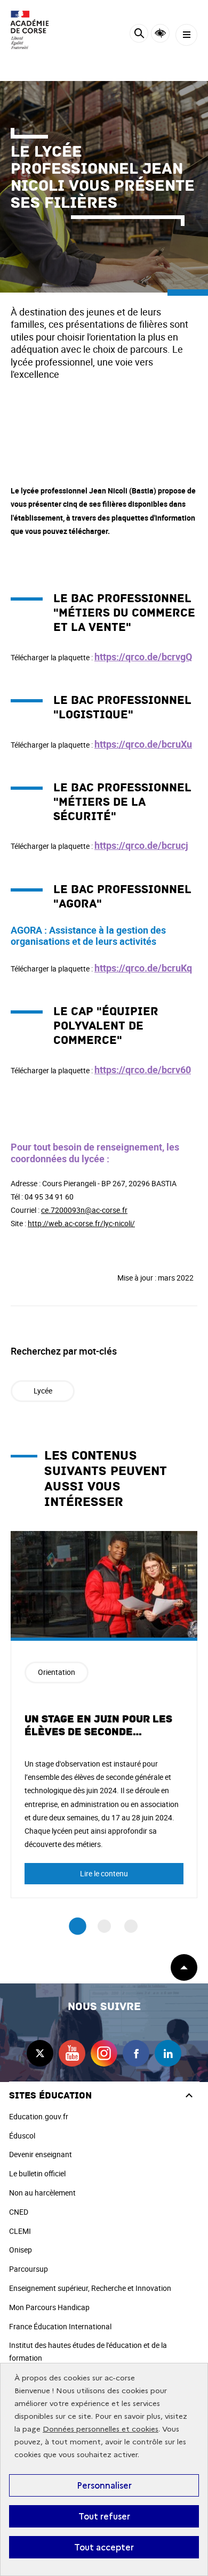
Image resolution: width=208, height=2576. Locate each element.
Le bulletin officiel (37, 2173)
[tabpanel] (104, 1715)
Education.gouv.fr (39, 2116)
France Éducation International (60, 2326)
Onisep (21, 2250)
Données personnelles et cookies (101, 2429)
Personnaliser (104, 2485)
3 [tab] (131, 1926)
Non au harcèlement (42, 2193)
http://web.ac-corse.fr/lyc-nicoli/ (81, 1223)
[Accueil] (40, 30)
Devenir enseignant (41, 2154)
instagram (104, 2053)
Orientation (57, 1672)
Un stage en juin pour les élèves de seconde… (98, 1726)
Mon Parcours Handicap (49, 2307)
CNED (19, 2212)
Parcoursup (29, 2269)
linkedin (168, 2053)
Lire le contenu (104, 1873)
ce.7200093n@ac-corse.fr (84, 1210)
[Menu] (186, 35)
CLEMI (20, 2231)
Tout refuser (104, 2516)
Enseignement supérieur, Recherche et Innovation (90, 2288)
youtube (72, 2053)
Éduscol (22, 2136)
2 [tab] (104, 1926)
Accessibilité (160, 33)
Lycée (43, 1391)
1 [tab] (78, 1926)
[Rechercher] (139, 35)
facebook (136, 2053)
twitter (40, 2053)
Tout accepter (104, 2547)
